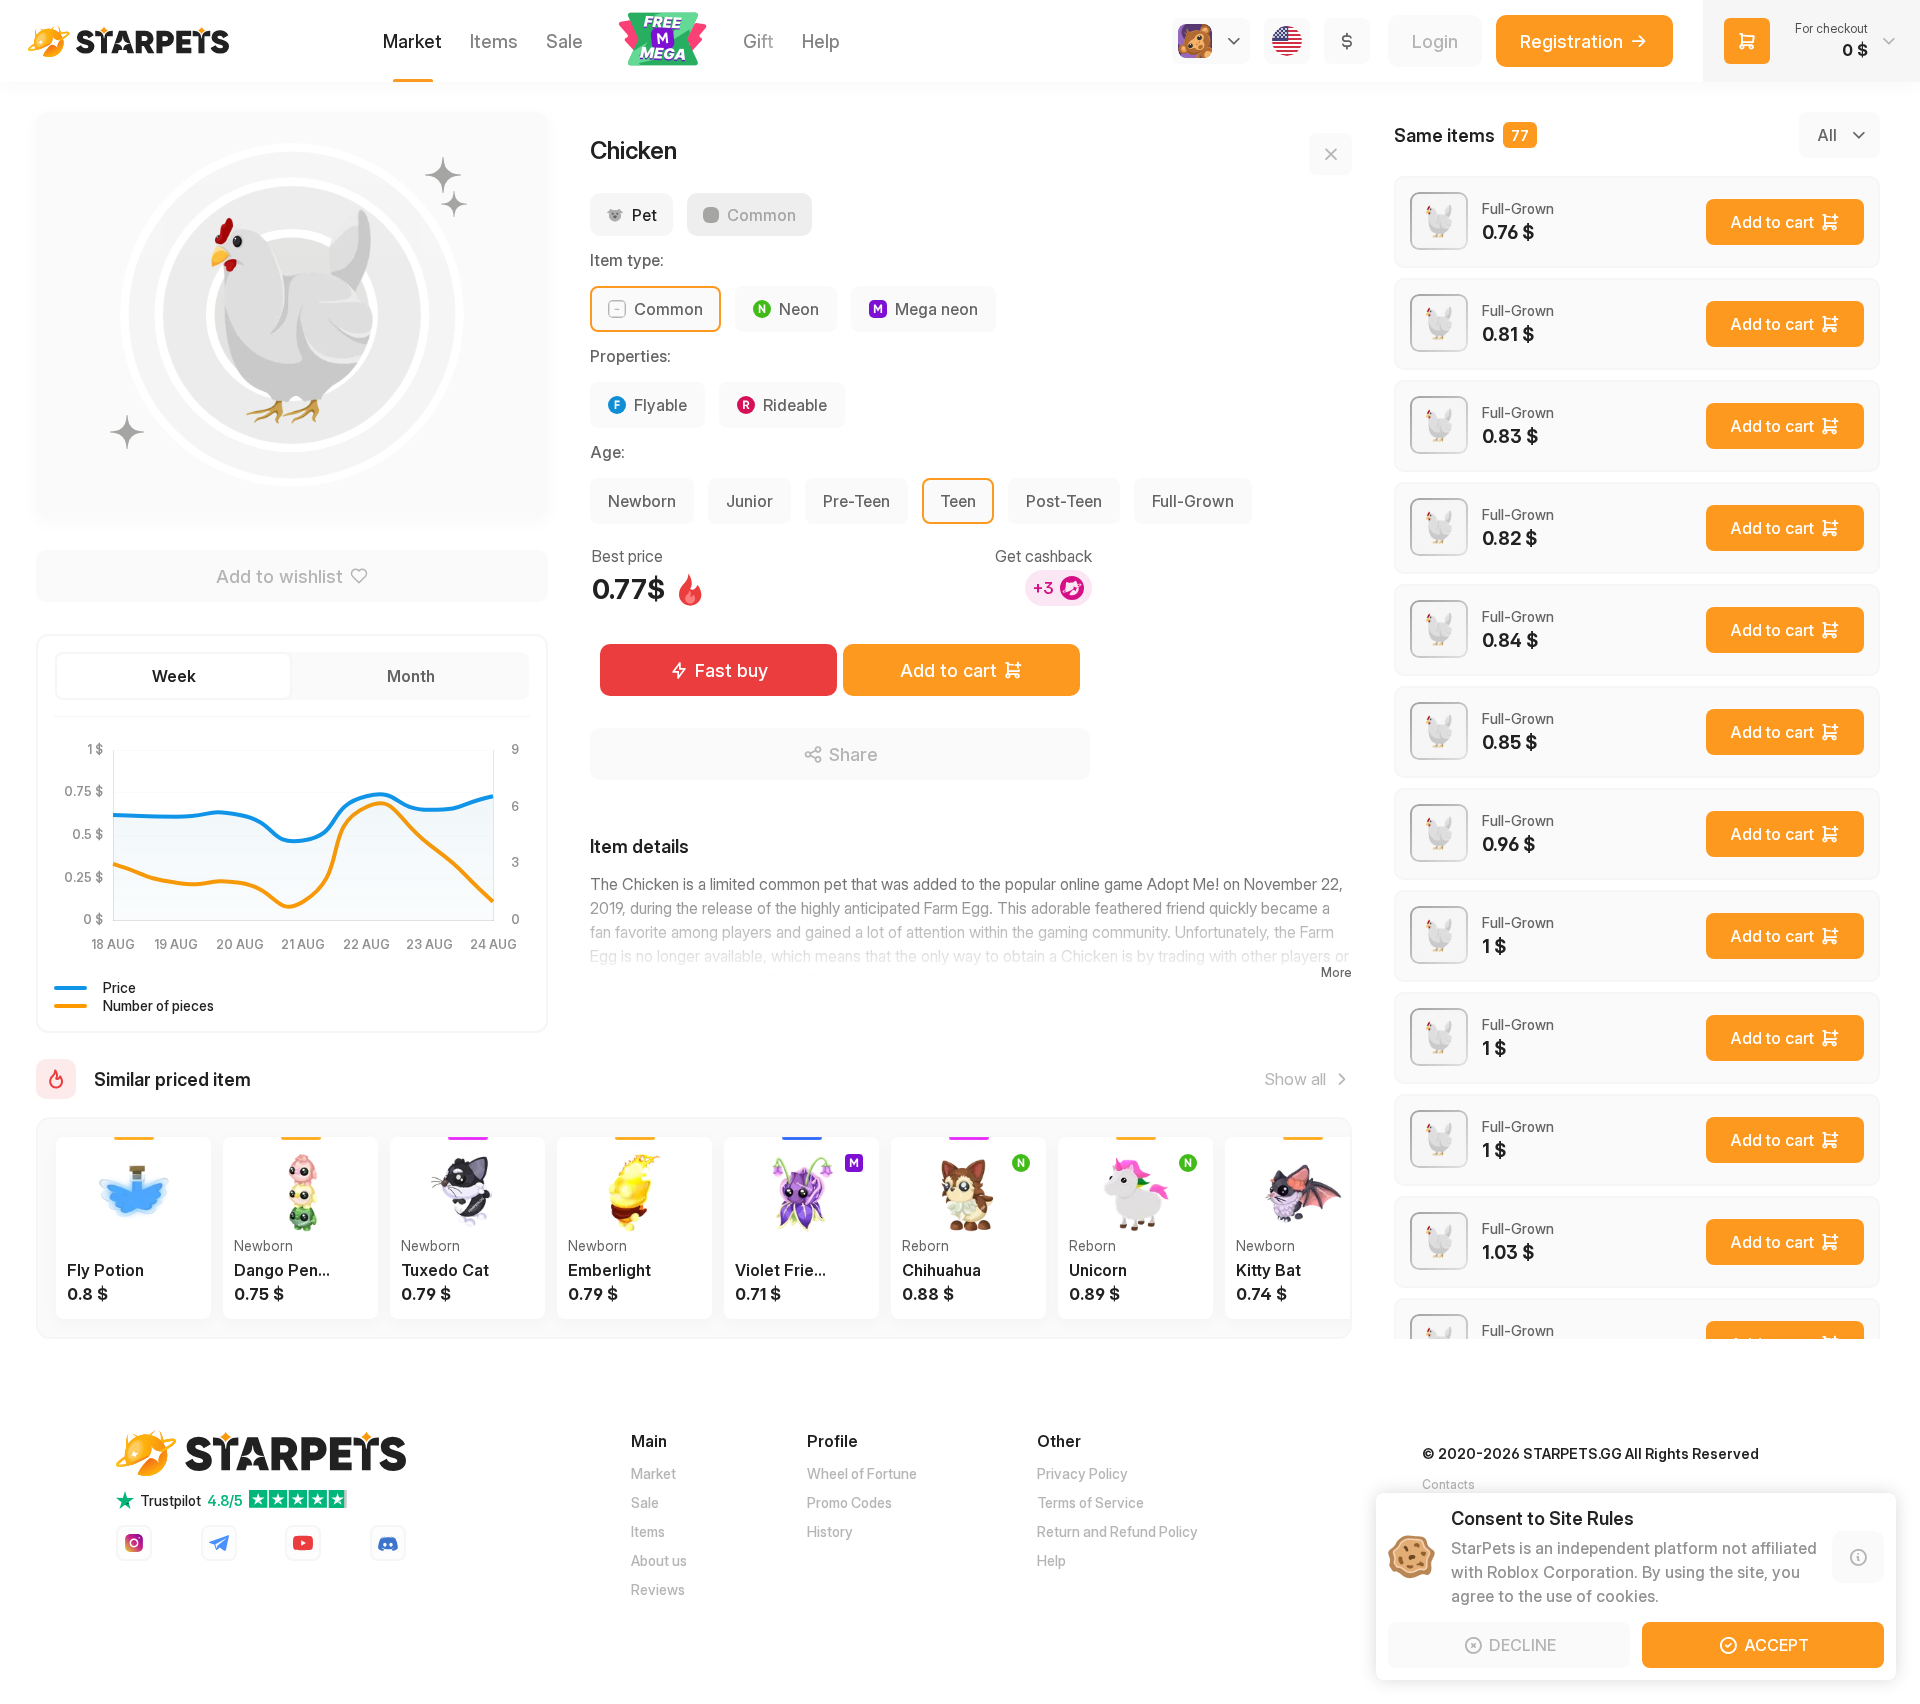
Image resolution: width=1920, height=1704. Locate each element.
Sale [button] (564, 41)
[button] (663, 39)
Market (653, 1473)
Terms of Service (1090, 1502)
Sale (645, 1502)
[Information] (1858, 1557)
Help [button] (821, 41)
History (830, 1531)
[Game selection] (1211, 41)
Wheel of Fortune (862, 1473)
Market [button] (412, 41)
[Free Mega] (663, 41)
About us (659, 1560)
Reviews (658, 1589)
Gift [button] (758, 41)
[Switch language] (1287, 41)
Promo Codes (849, 1502)
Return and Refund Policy (1117, 1531)
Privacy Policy (1082, 1473)
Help (1051, 1560)
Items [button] (494, 41)
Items (648, 1531)
